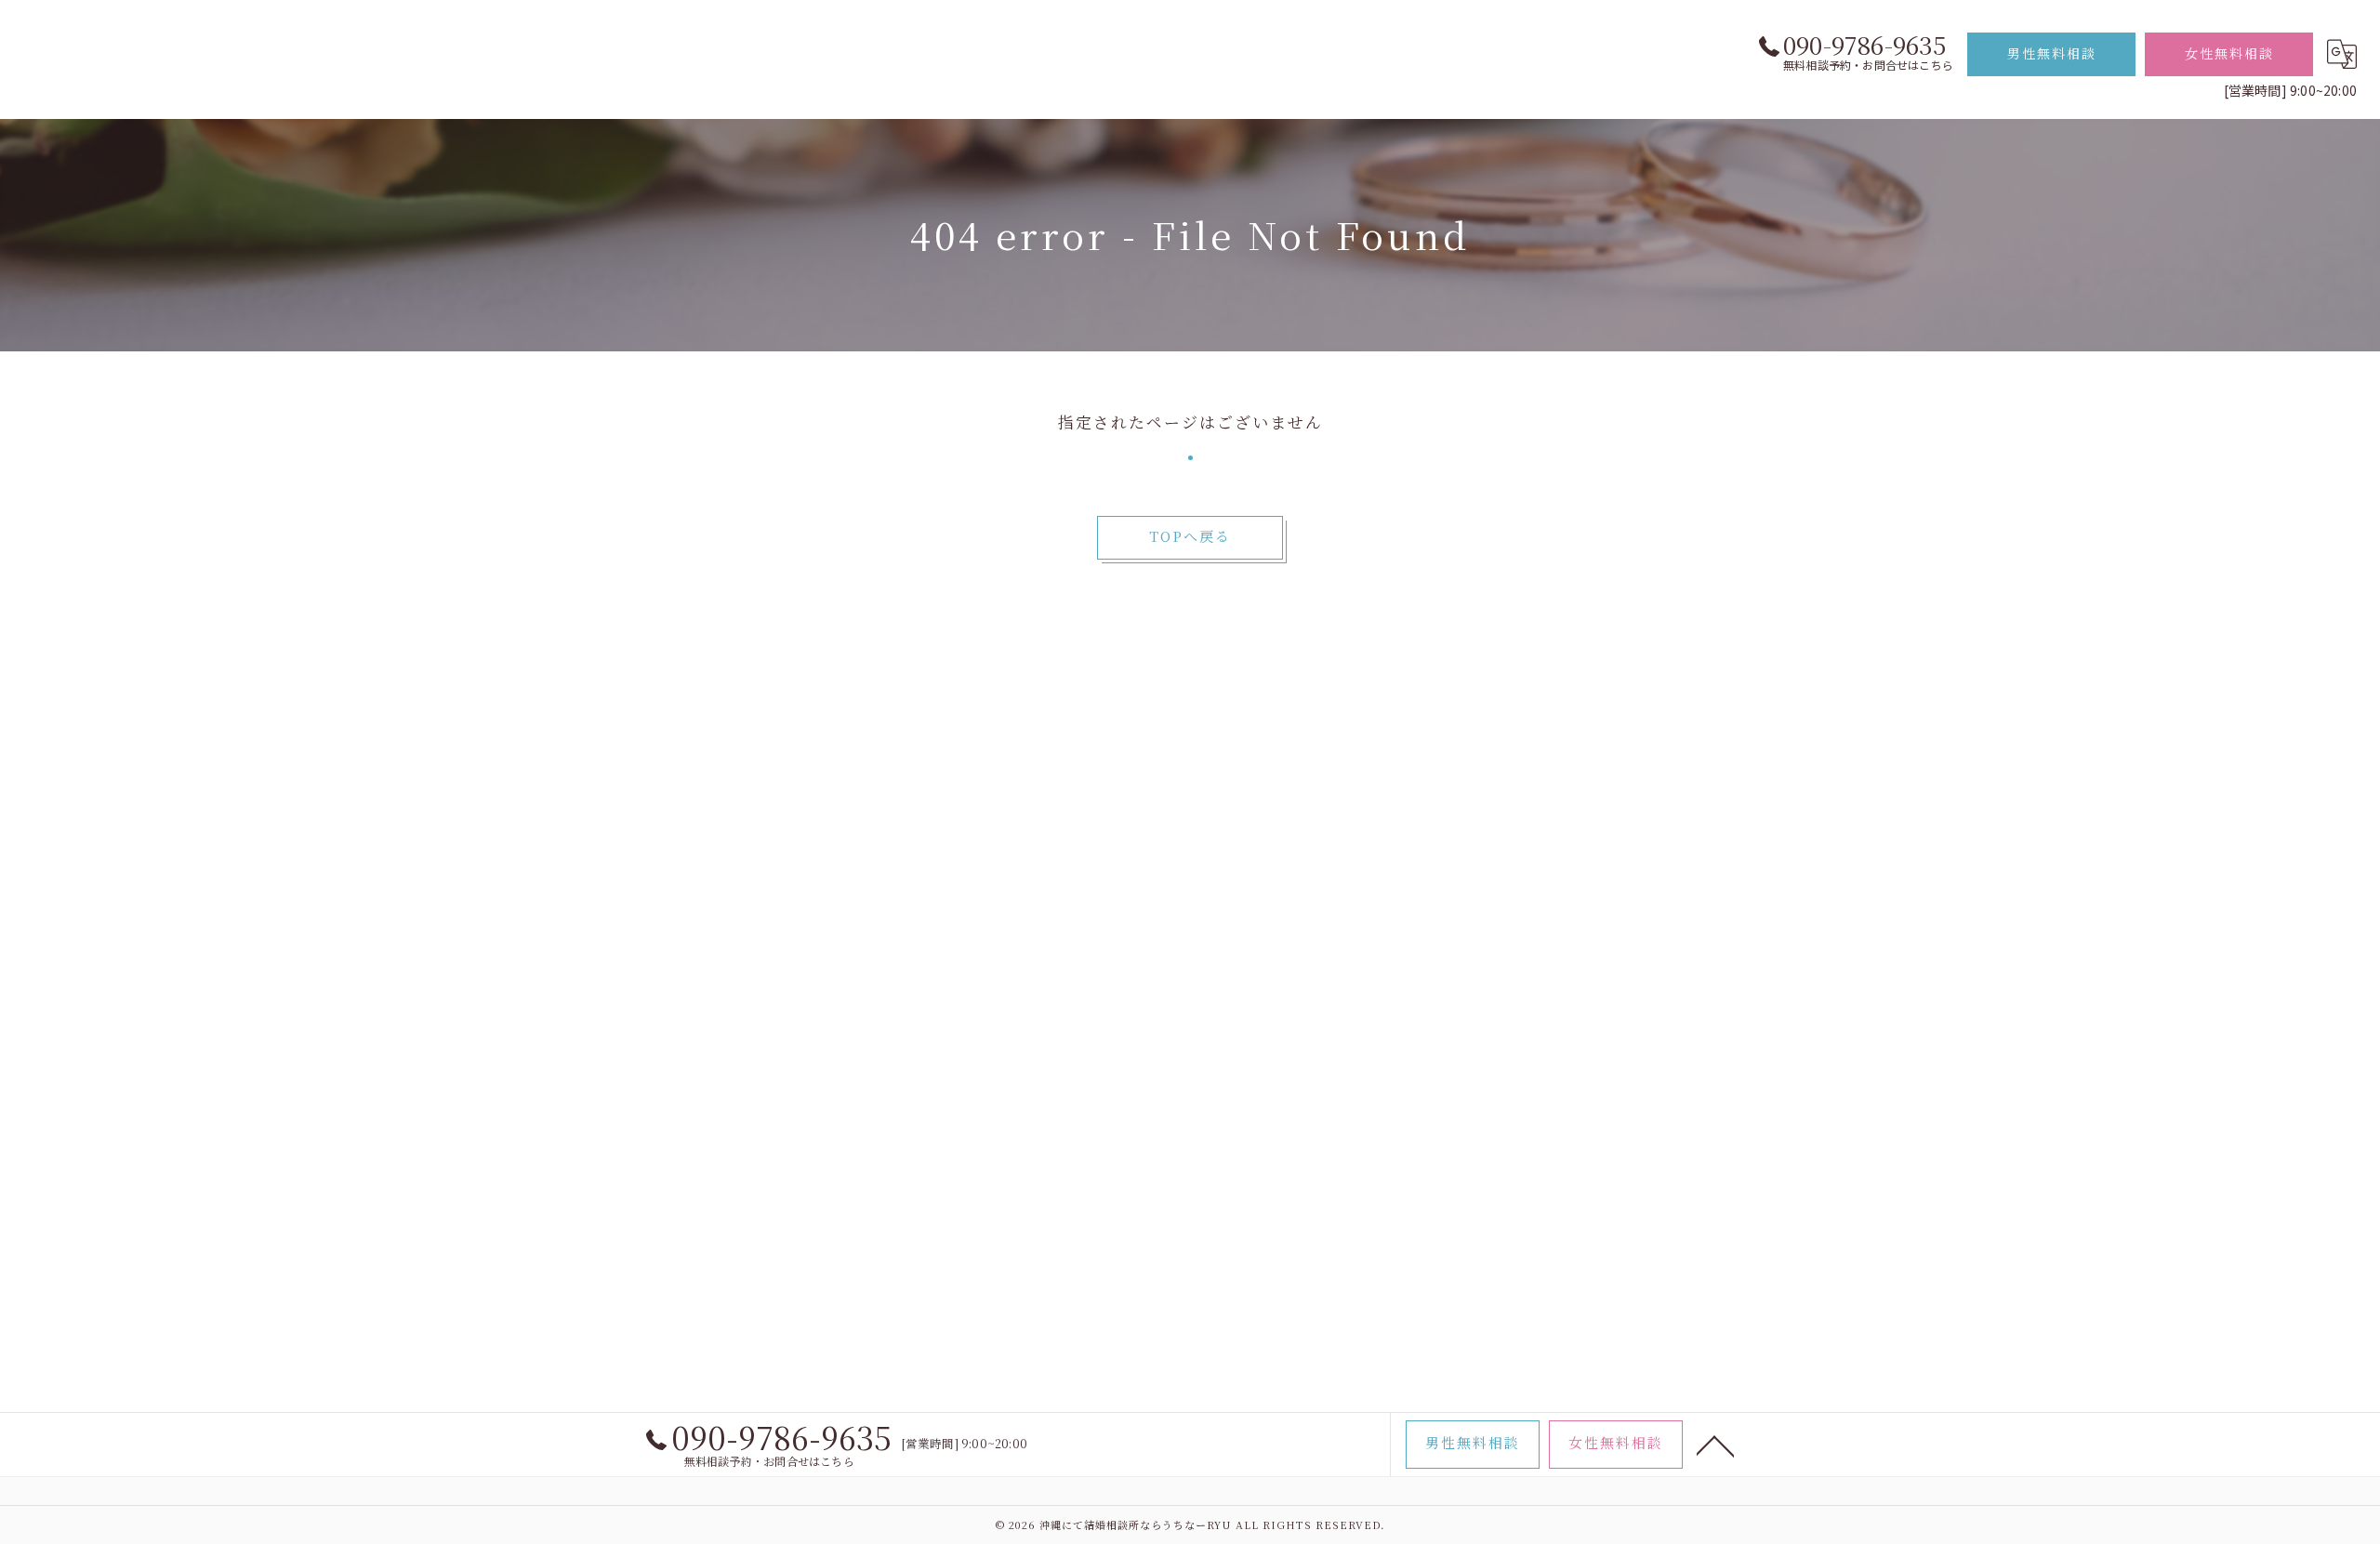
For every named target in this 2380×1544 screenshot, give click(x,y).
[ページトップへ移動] (1715, 1445)
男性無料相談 (2052, 53)
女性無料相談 (2229, 53)
